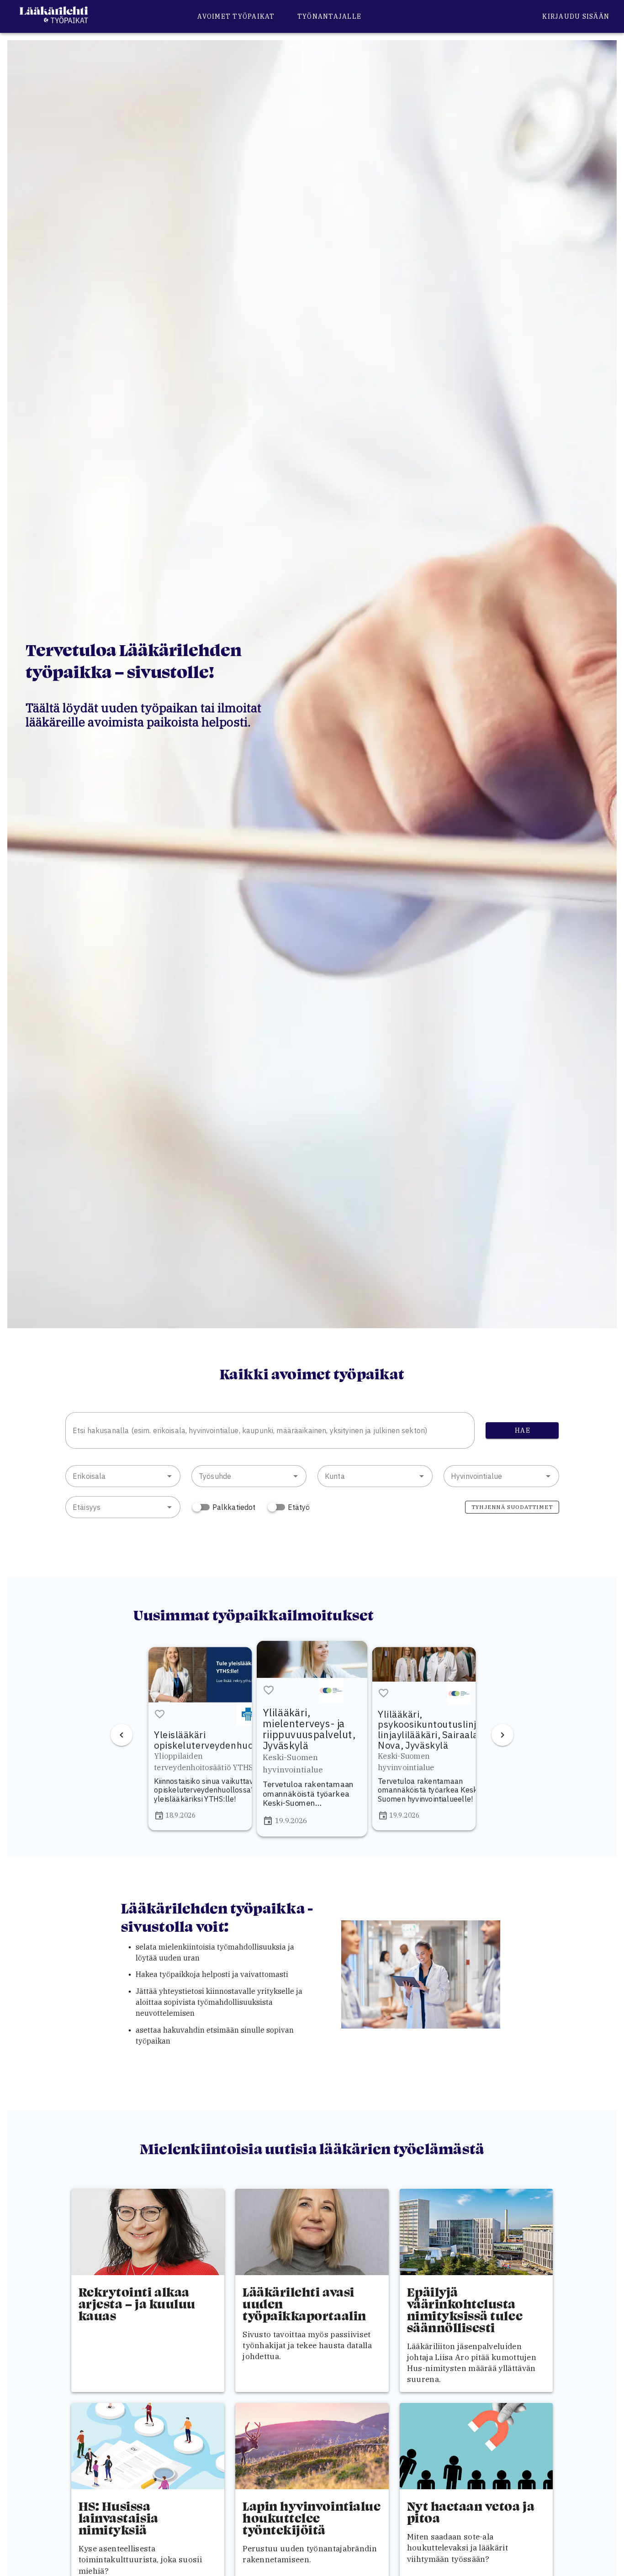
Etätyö (299, 1507)
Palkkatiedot (234, 1507)
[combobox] (270, 1430)
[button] (169, 1476)
